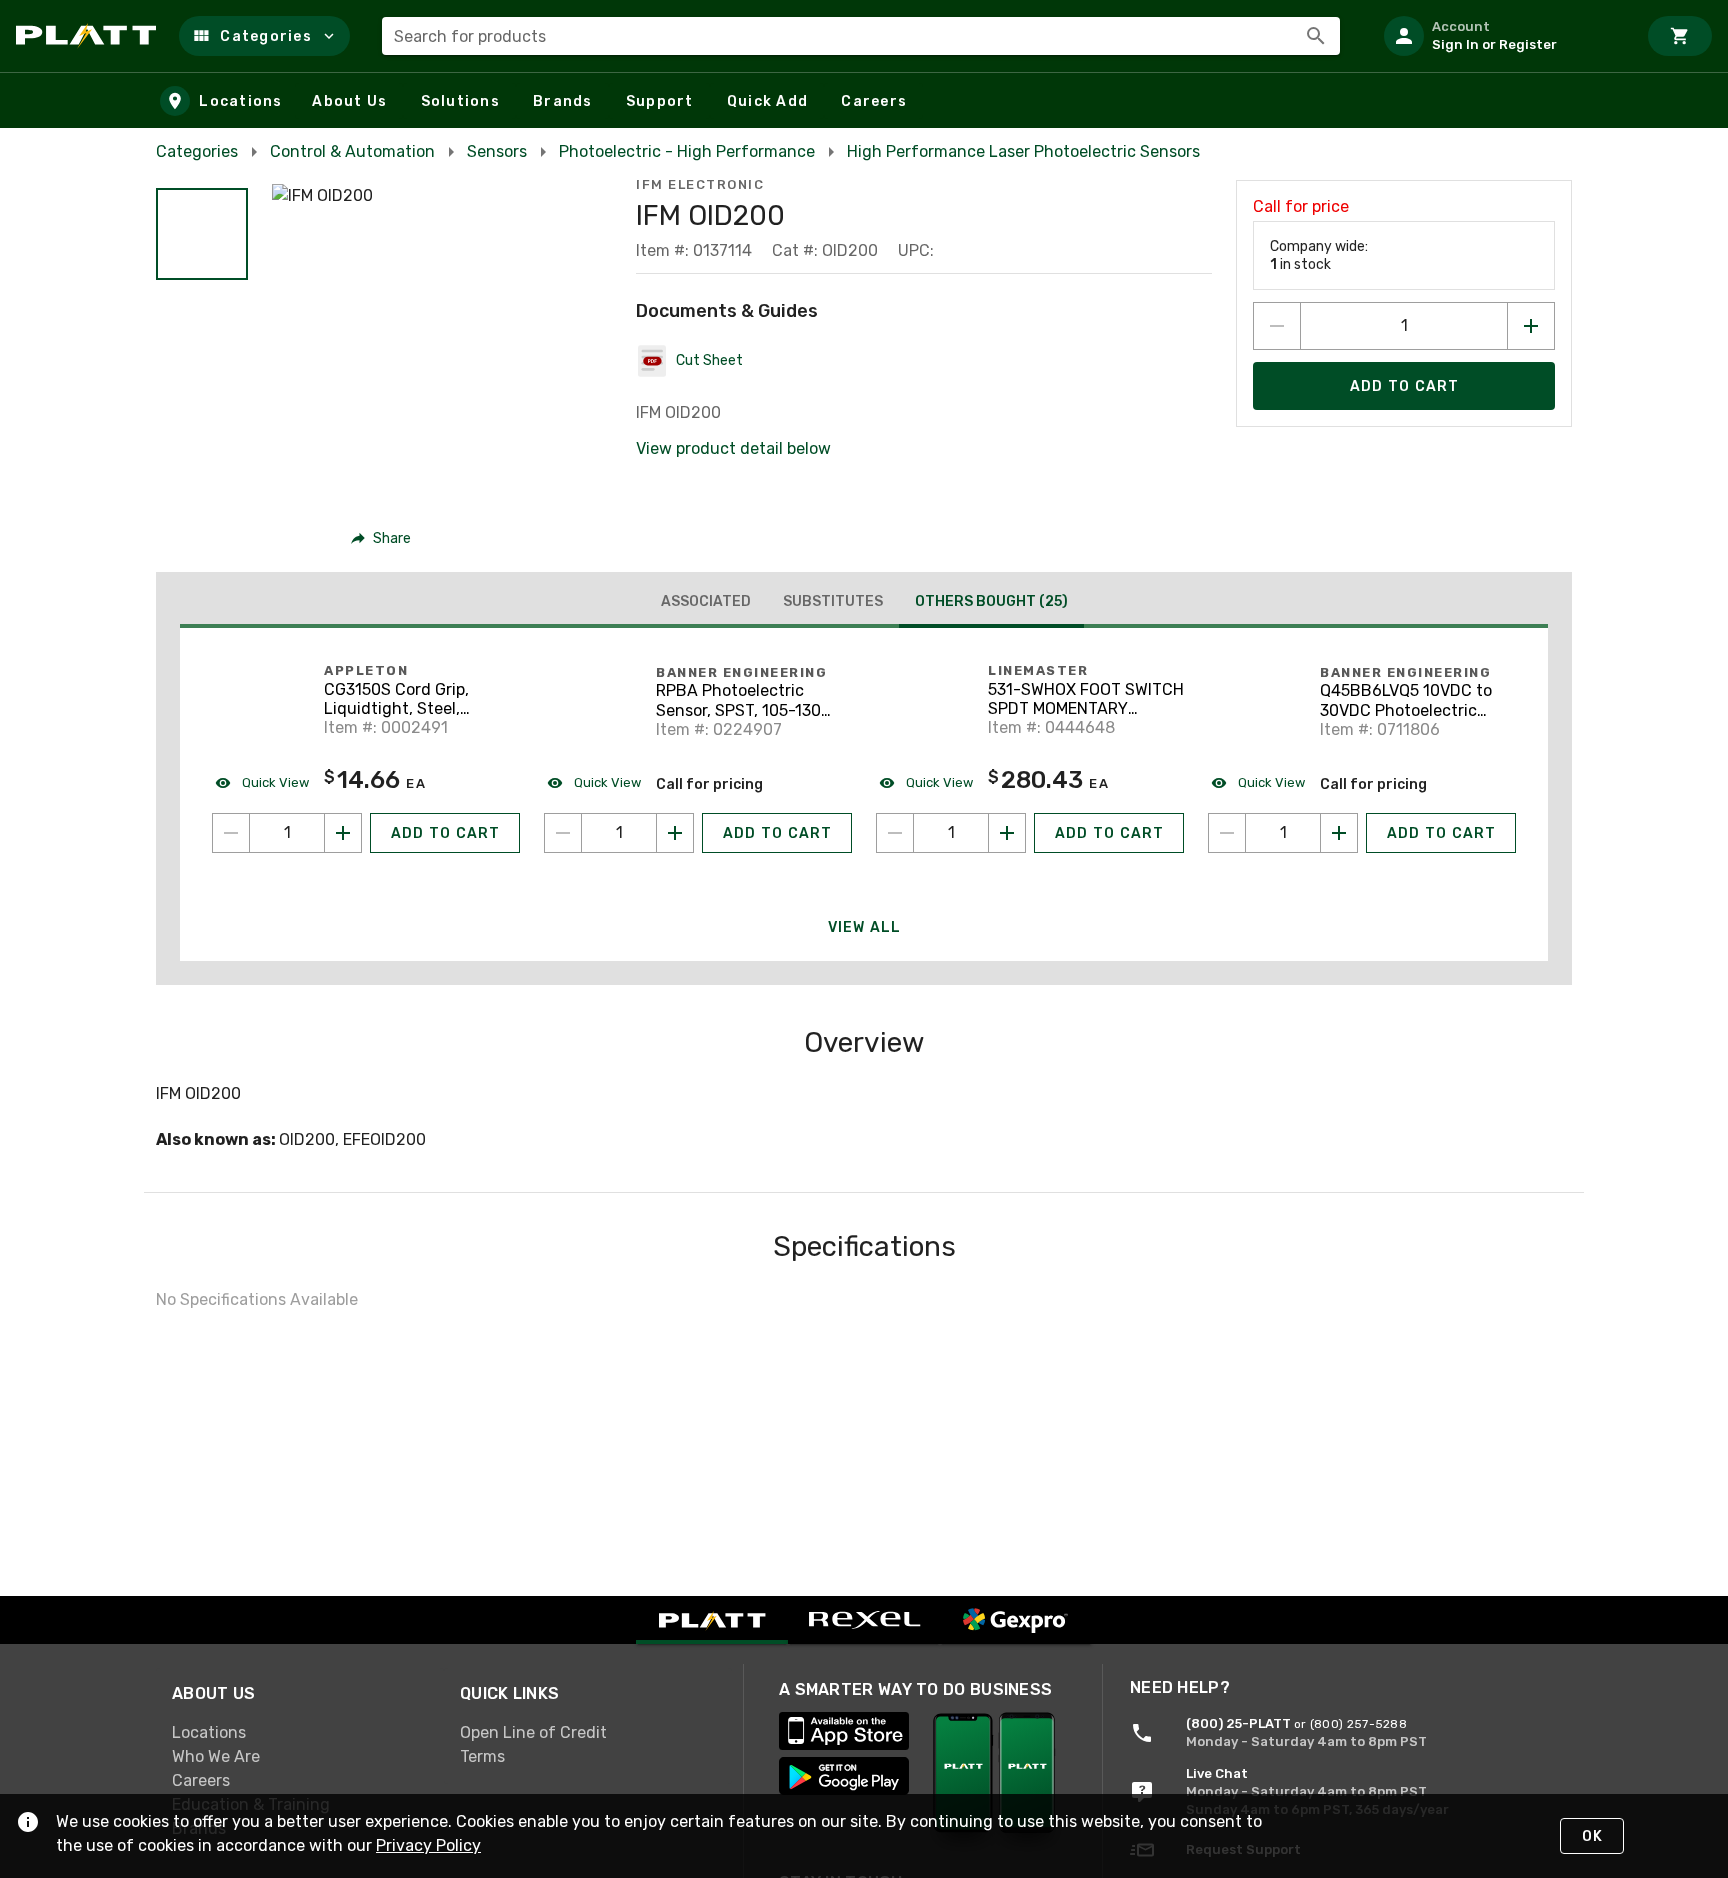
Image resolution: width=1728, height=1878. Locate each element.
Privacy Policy (428, 1845)
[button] (264, 36)
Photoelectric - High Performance (687, 151)
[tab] (706, 602)
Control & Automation (352, 151)
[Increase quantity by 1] (1531, 326)
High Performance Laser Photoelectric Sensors (1023, 151)
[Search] (1316, 36)
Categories (197, 151)
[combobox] (861, 36)
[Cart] (1680, 36)
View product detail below (733, 448)
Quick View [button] (274, 782)
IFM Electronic (700, 184)
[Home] (89, 36)
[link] (300, 1732)
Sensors (497, 151)
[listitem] (1502, 36)
